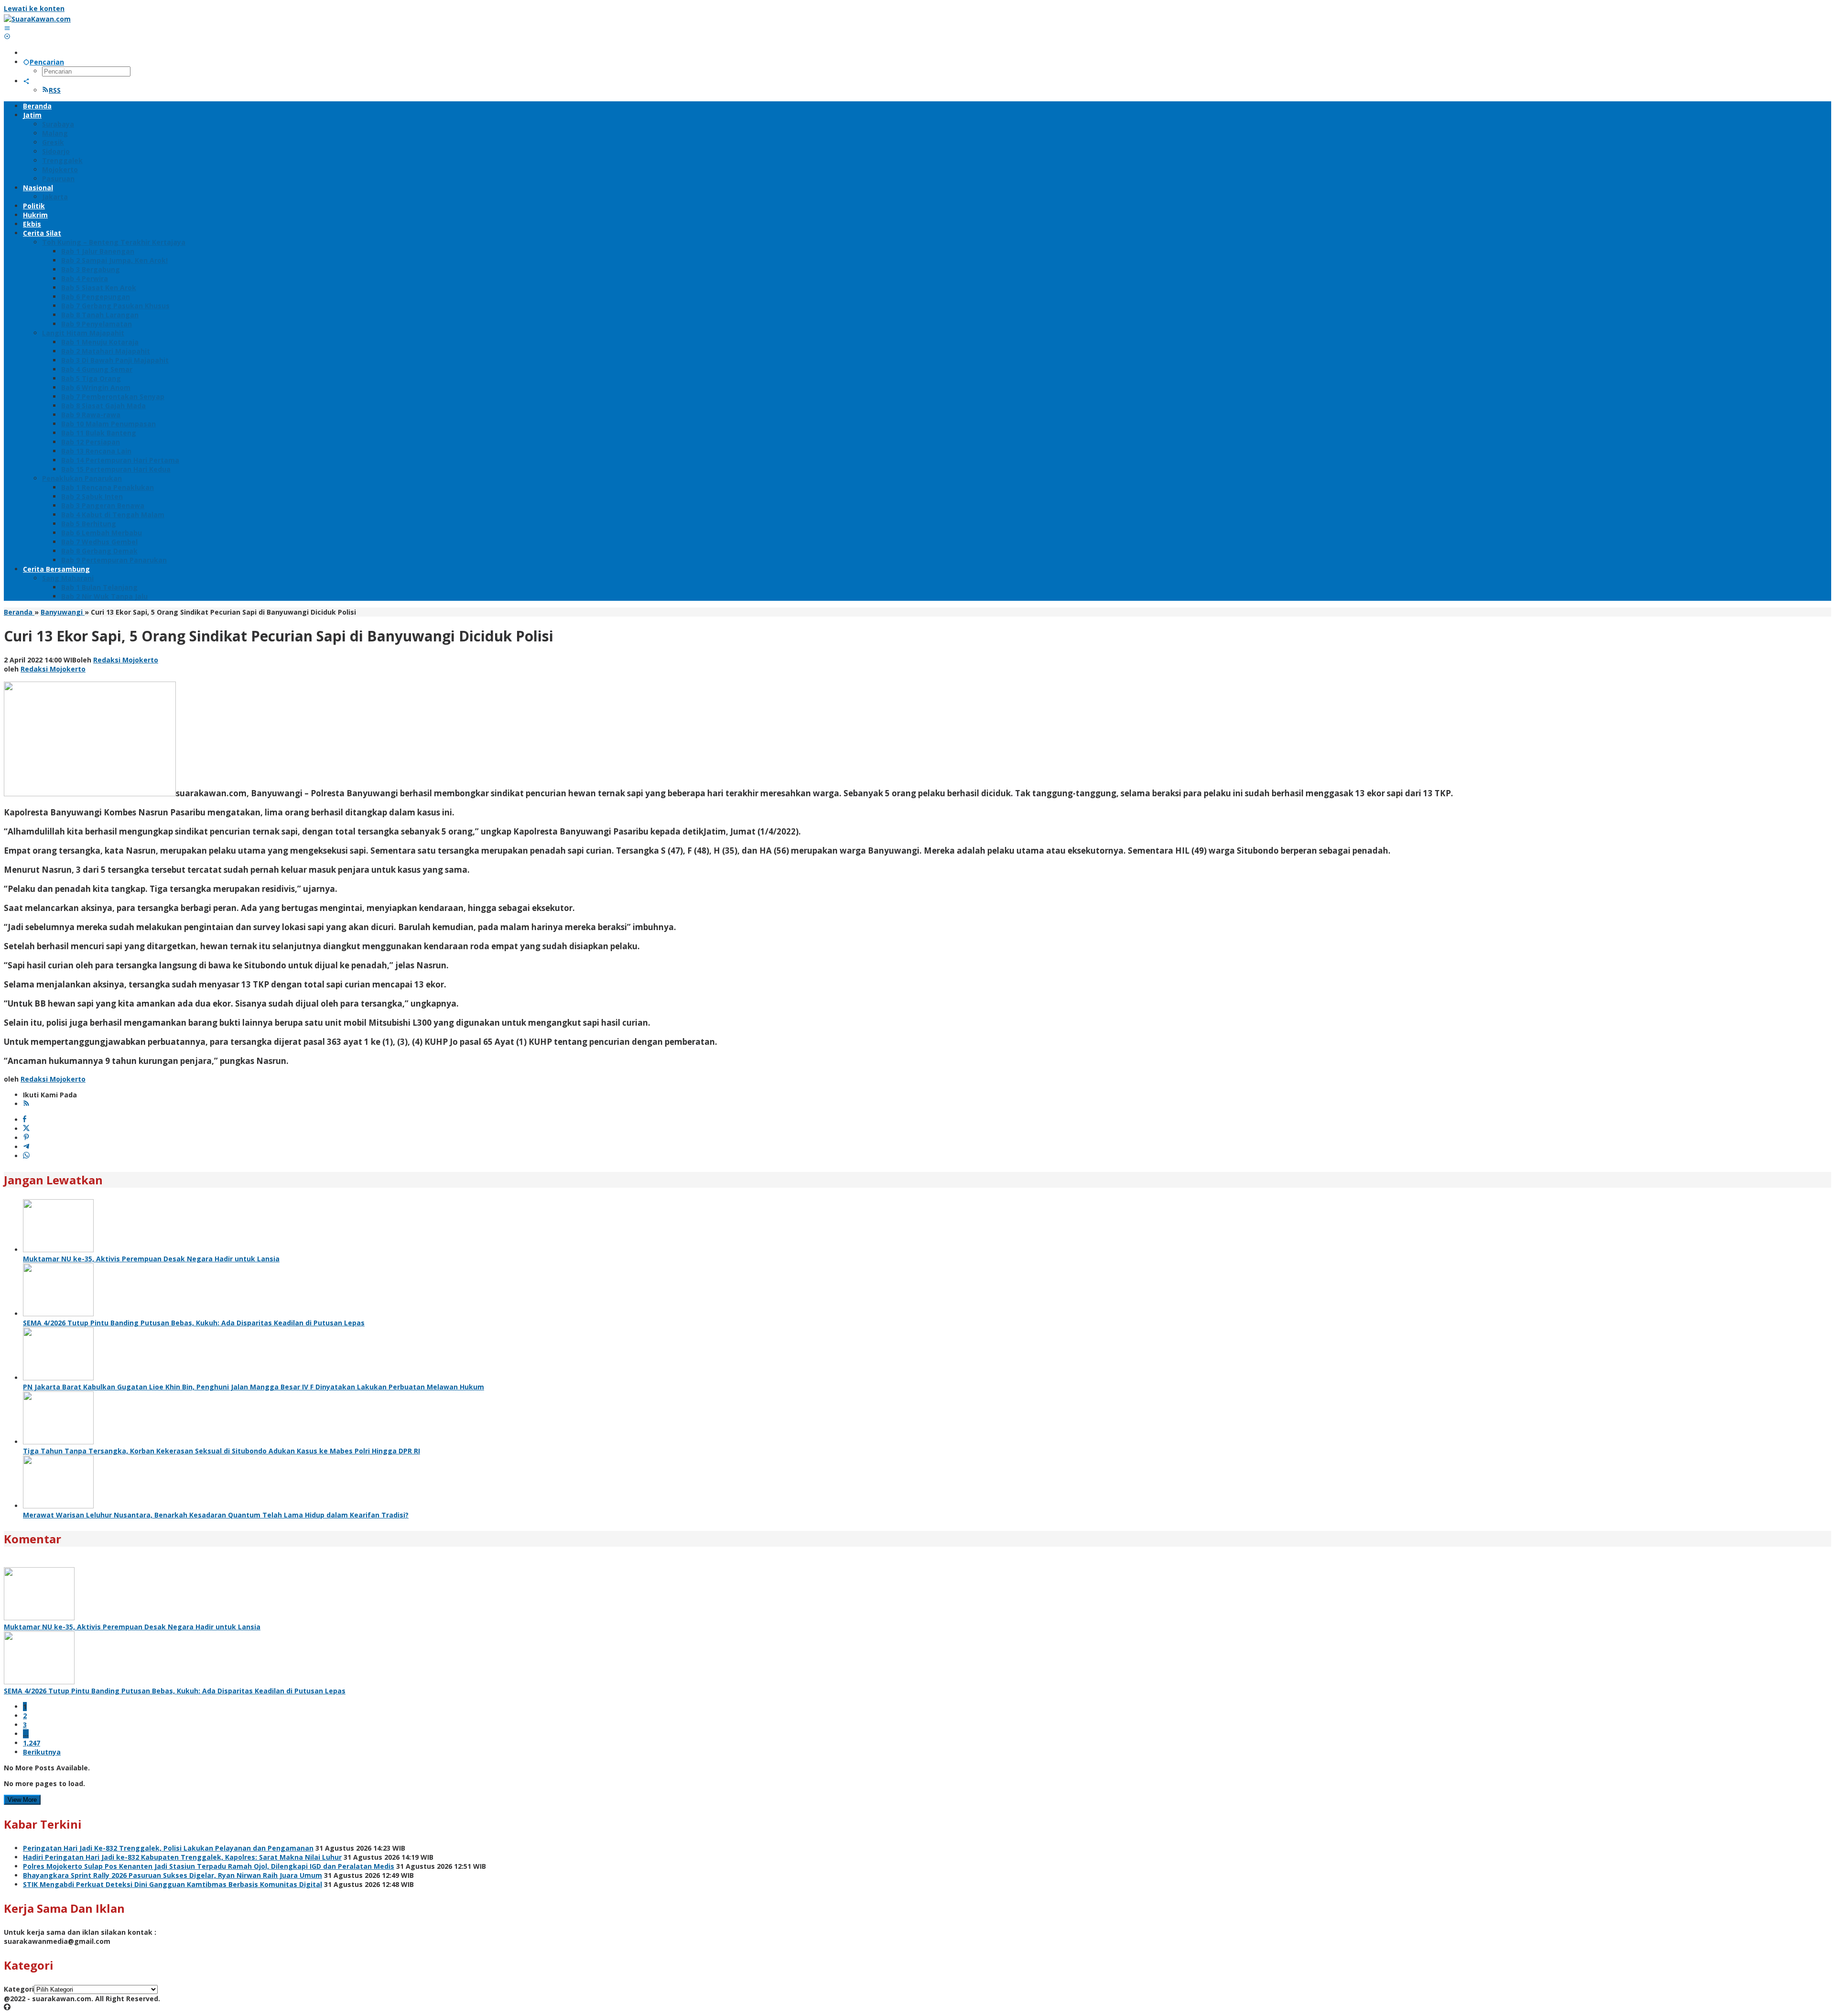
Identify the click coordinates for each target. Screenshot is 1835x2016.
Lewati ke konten (34, 8)
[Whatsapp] (26, 1156)
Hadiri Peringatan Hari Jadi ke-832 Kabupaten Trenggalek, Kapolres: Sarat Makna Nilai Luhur (182, 1857)
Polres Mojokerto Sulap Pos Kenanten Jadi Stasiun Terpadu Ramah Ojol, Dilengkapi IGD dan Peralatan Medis (209, 1866)
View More (22, 1800)
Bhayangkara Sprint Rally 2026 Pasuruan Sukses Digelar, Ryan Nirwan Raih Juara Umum (173, 1875)
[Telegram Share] (26, 1147)
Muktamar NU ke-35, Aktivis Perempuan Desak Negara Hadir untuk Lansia (151, 1259)
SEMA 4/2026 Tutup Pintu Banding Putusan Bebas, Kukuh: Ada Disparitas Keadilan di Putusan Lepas (194, 1323)
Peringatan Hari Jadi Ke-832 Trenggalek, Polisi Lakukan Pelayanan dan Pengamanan (168, 1848)
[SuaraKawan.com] (37, 19)
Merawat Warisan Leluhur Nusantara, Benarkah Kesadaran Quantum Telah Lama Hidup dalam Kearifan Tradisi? (216, 1515)
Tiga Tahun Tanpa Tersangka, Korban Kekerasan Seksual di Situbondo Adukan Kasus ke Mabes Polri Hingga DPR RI (221, 1451)
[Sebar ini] (25, 1120)
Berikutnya (42, 1752)
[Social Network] (26, 81)
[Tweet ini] (26, 1129)
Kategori (19, 1989)
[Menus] (7, 28)
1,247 (32, 1743)
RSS (55, 90)
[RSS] (26, 1104)
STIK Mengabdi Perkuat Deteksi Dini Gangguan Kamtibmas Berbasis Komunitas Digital (173, 1884)
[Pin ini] (26, 1138)
